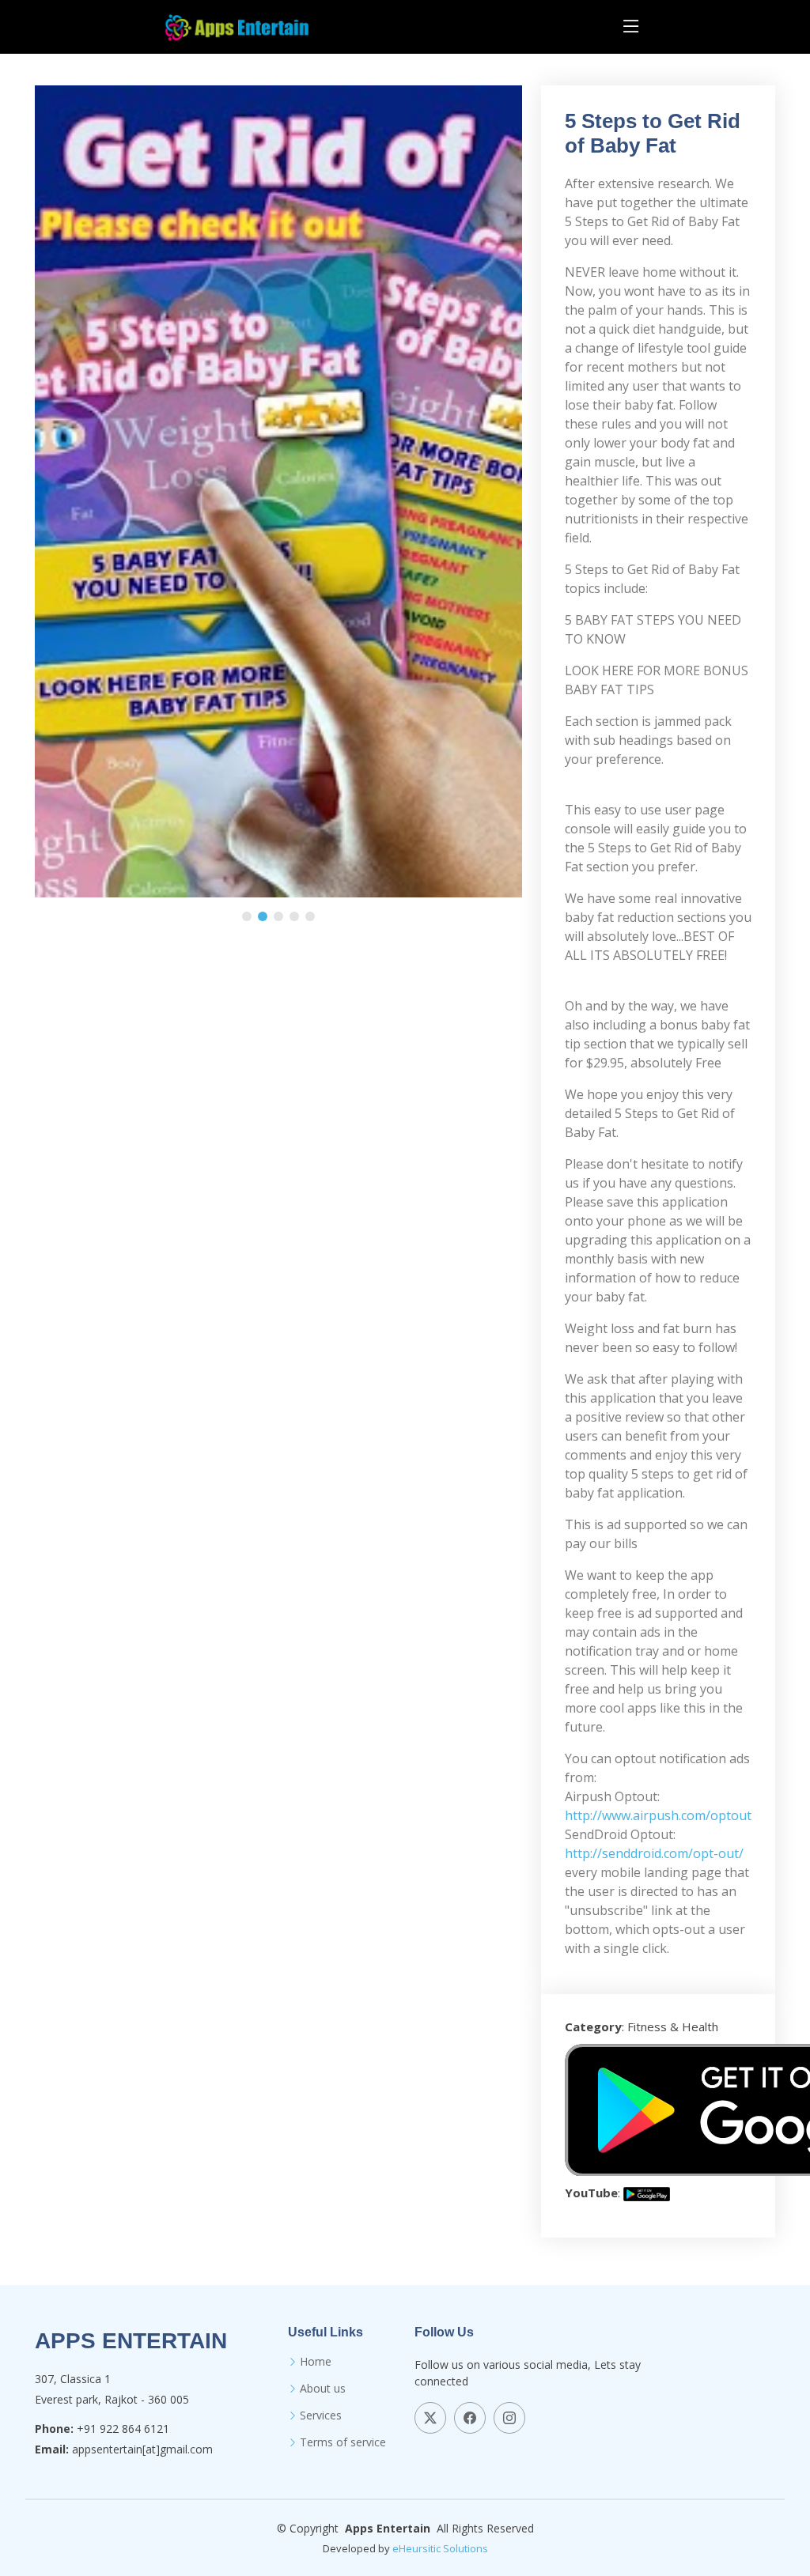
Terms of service (343, 2442)
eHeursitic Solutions (440, 2548)
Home (316, 2362)
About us (323, 2389)
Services (321, 2415)
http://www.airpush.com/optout (658, 1815)
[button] (247, 916)
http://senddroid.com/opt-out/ (654, 1853)
